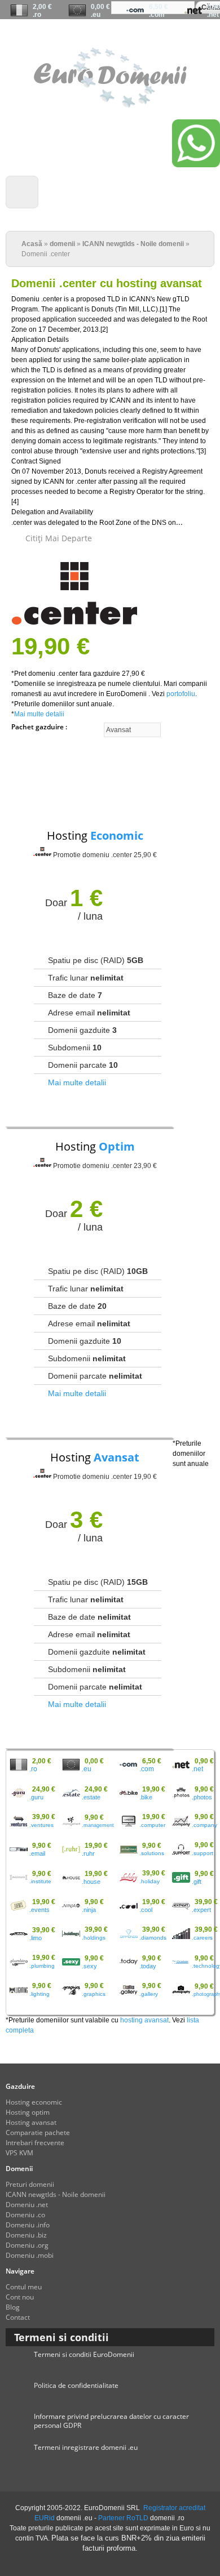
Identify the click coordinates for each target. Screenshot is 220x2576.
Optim (117, 1146)
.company (204, 1825)
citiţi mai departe (59, 538)
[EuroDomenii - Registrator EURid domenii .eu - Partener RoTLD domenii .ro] (110, 103)
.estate (91, 1797)
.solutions (152, 1853)
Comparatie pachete (38, 2132)
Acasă (32, 244)
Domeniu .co (25, 2215)
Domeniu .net (27, 2205)
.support (203, 1853)
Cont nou (158, 35)
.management (98, 1825)
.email (37, 1853)
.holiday (149, 1881)
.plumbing (42, 1966)
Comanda (123, 35)
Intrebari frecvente (35, 2143)
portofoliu (181, 694)
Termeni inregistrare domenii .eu (86, 2447)
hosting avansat (144, 2020)
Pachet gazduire (38, 727)
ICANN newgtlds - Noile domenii (133, 244)
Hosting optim (28, 2112)
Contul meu (199, 35)
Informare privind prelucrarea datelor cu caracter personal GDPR (111, 2421)
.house (91, 1882)
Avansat (116, 1457)
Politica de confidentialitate (76, 2385)
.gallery (149, 1994)
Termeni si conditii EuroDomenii (84, 2354)
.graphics (94, 1994)
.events (39, 1910)
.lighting (39, 1994)
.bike (146, 1797)
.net (213, 15)
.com (157, 15)
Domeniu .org (27, 2245)
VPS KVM (19, 2153)
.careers (202, 1938)
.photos (202, 1797)
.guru (36, 1797)
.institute (40, 1881)
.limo (36, 1938)
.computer (152, 1825)
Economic (117, 835)
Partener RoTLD (123, 2518)
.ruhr (88, 1853)
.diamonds (153, 1938)
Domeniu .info (28, 2225)
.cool (146, 1910)
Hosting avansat (31, 2122)
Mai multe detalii (39, 714)
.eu (96, 15)
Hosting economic (34, 2102)
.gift (197, 1882)
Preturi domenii (30, 2184)
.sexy (89, 1966)
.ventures (41, 1825)
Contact (18, 2317)
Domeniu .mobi (30, 2255)
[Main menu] (22, 192)
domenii (62, 244)
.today (148, 1966)
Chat (91, 35)
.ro (37, 15)
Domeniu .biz (26, 2235)
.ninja (89, 1910)
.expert (201, 1910)
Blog (13, 2307)
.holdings (94, 1938)
